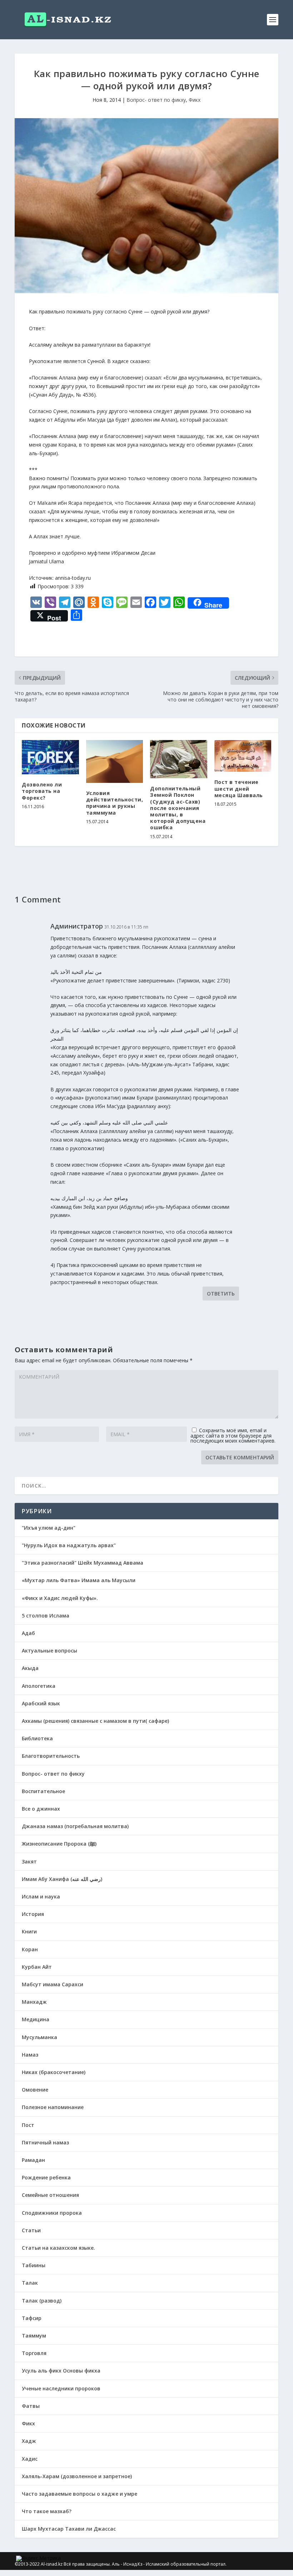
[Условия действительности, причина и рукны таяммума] (115, 761)
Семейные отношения (50, 2195)
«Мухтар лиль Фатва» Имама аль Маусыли (79, 1580)
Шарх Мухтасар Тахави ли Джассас (69, 2529)
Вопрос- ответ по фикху (156, 100)
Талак (30, 2283)
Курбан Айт (37, 1967)
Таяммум (34, 2336)
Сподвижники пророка (52, 2213)
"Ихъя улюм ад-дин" (49, 1528)
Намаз (30, 2055)
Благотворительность (51, 1756)
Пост (28, 2125)
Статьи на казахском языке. (58, 2248)
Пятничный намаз (45, 2142)
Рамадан (33, 2160)
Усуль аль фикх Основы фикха (61, 2371)
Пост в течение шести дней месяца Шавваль (239, 788)
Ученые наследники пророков (61, 2388)
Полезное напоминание (53, 2107)
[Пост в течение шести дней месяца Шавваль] (243, 756)
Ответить (221, 1294)
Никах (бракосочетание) (54, 2072)
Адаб (28, 1633)
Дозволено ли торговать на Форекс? (42, 791)
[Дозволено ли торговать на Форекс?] (50, 757)
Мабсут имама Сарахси (53, 1984)
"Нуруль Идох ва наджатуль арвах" (69, 1545)
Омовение (35, 2090)
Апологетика (39, 1686)
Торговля (34, 2353)
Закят (29, 1861)
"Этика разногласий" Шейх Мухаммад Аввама (83, 1563)
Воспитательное (43, 1791)
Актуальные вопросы (49, 1651)
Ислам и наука (41, 1896)
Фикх (195, 100)
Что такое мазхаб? (47, 2511)
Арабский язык (41, 1703)
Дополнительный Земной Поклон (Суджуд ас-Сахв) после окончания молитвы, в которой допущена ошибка (178, 808)
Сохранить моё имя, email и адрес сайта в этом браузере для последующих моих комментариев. (233, 1435)
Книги (29, 1931)
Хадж (29, 2441)
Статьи (31, 2230)
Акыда (30, 1668)
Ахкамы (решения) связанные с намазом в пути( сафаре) (95, 1721)
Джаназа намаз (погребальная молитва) (75, 1826)
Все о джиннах (41, 1809)
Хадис (30, 2459)
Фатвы (31, 2406)
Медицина (36, 2019)
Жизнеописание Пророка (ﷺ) (59, 1844)
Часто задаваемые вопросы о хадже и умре (80, 2494)
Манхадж (34, 2002)
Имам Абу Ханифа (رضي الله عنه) (62, 1879)
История (33, 1914)
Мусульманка (39, 2037)
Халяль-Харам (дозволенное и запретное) (77, 2476)
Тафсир (32, 2318)
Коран (30, 1949)
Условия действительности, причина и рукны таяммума (115, 803)
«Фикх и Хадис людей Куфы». (60, 1598)
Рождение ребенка (46, 2177)
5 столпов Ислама (46, 1616)
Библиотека (37, 1738)
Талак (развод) (42, 2301)
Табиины (34, 2265)
